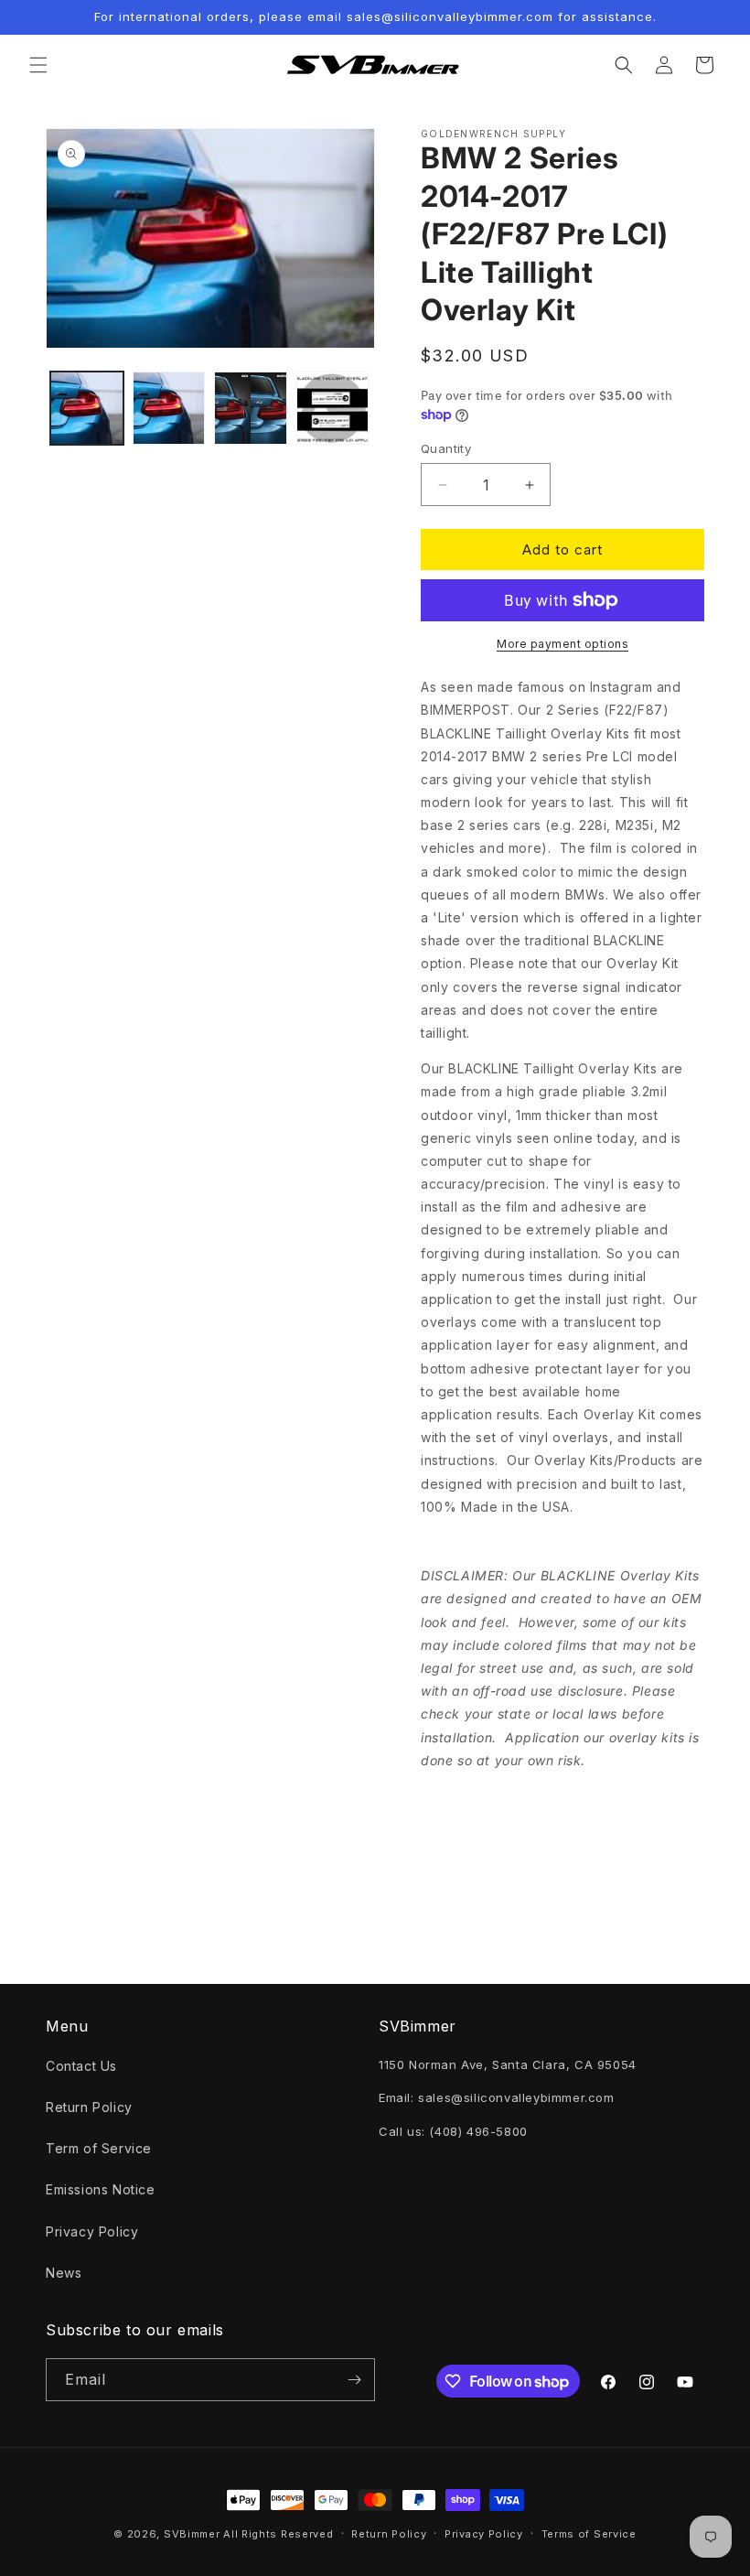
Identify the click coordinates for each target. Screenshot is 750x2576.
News (64, 2273)
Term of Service (99, 2148)
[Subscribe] (354, 2380)
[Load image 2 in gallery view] (169, 408)
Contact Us (81, 2066)
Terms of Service (589, 2534)
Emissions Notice (101, 2189)
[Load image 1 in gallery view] (87, 408)
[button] (38, 65)
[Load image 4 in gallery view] (333, 408)
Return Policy (89, 2107)
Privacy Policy (92, 2231)
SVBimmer (192, 2534)
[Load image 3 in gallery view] (251, 408)
